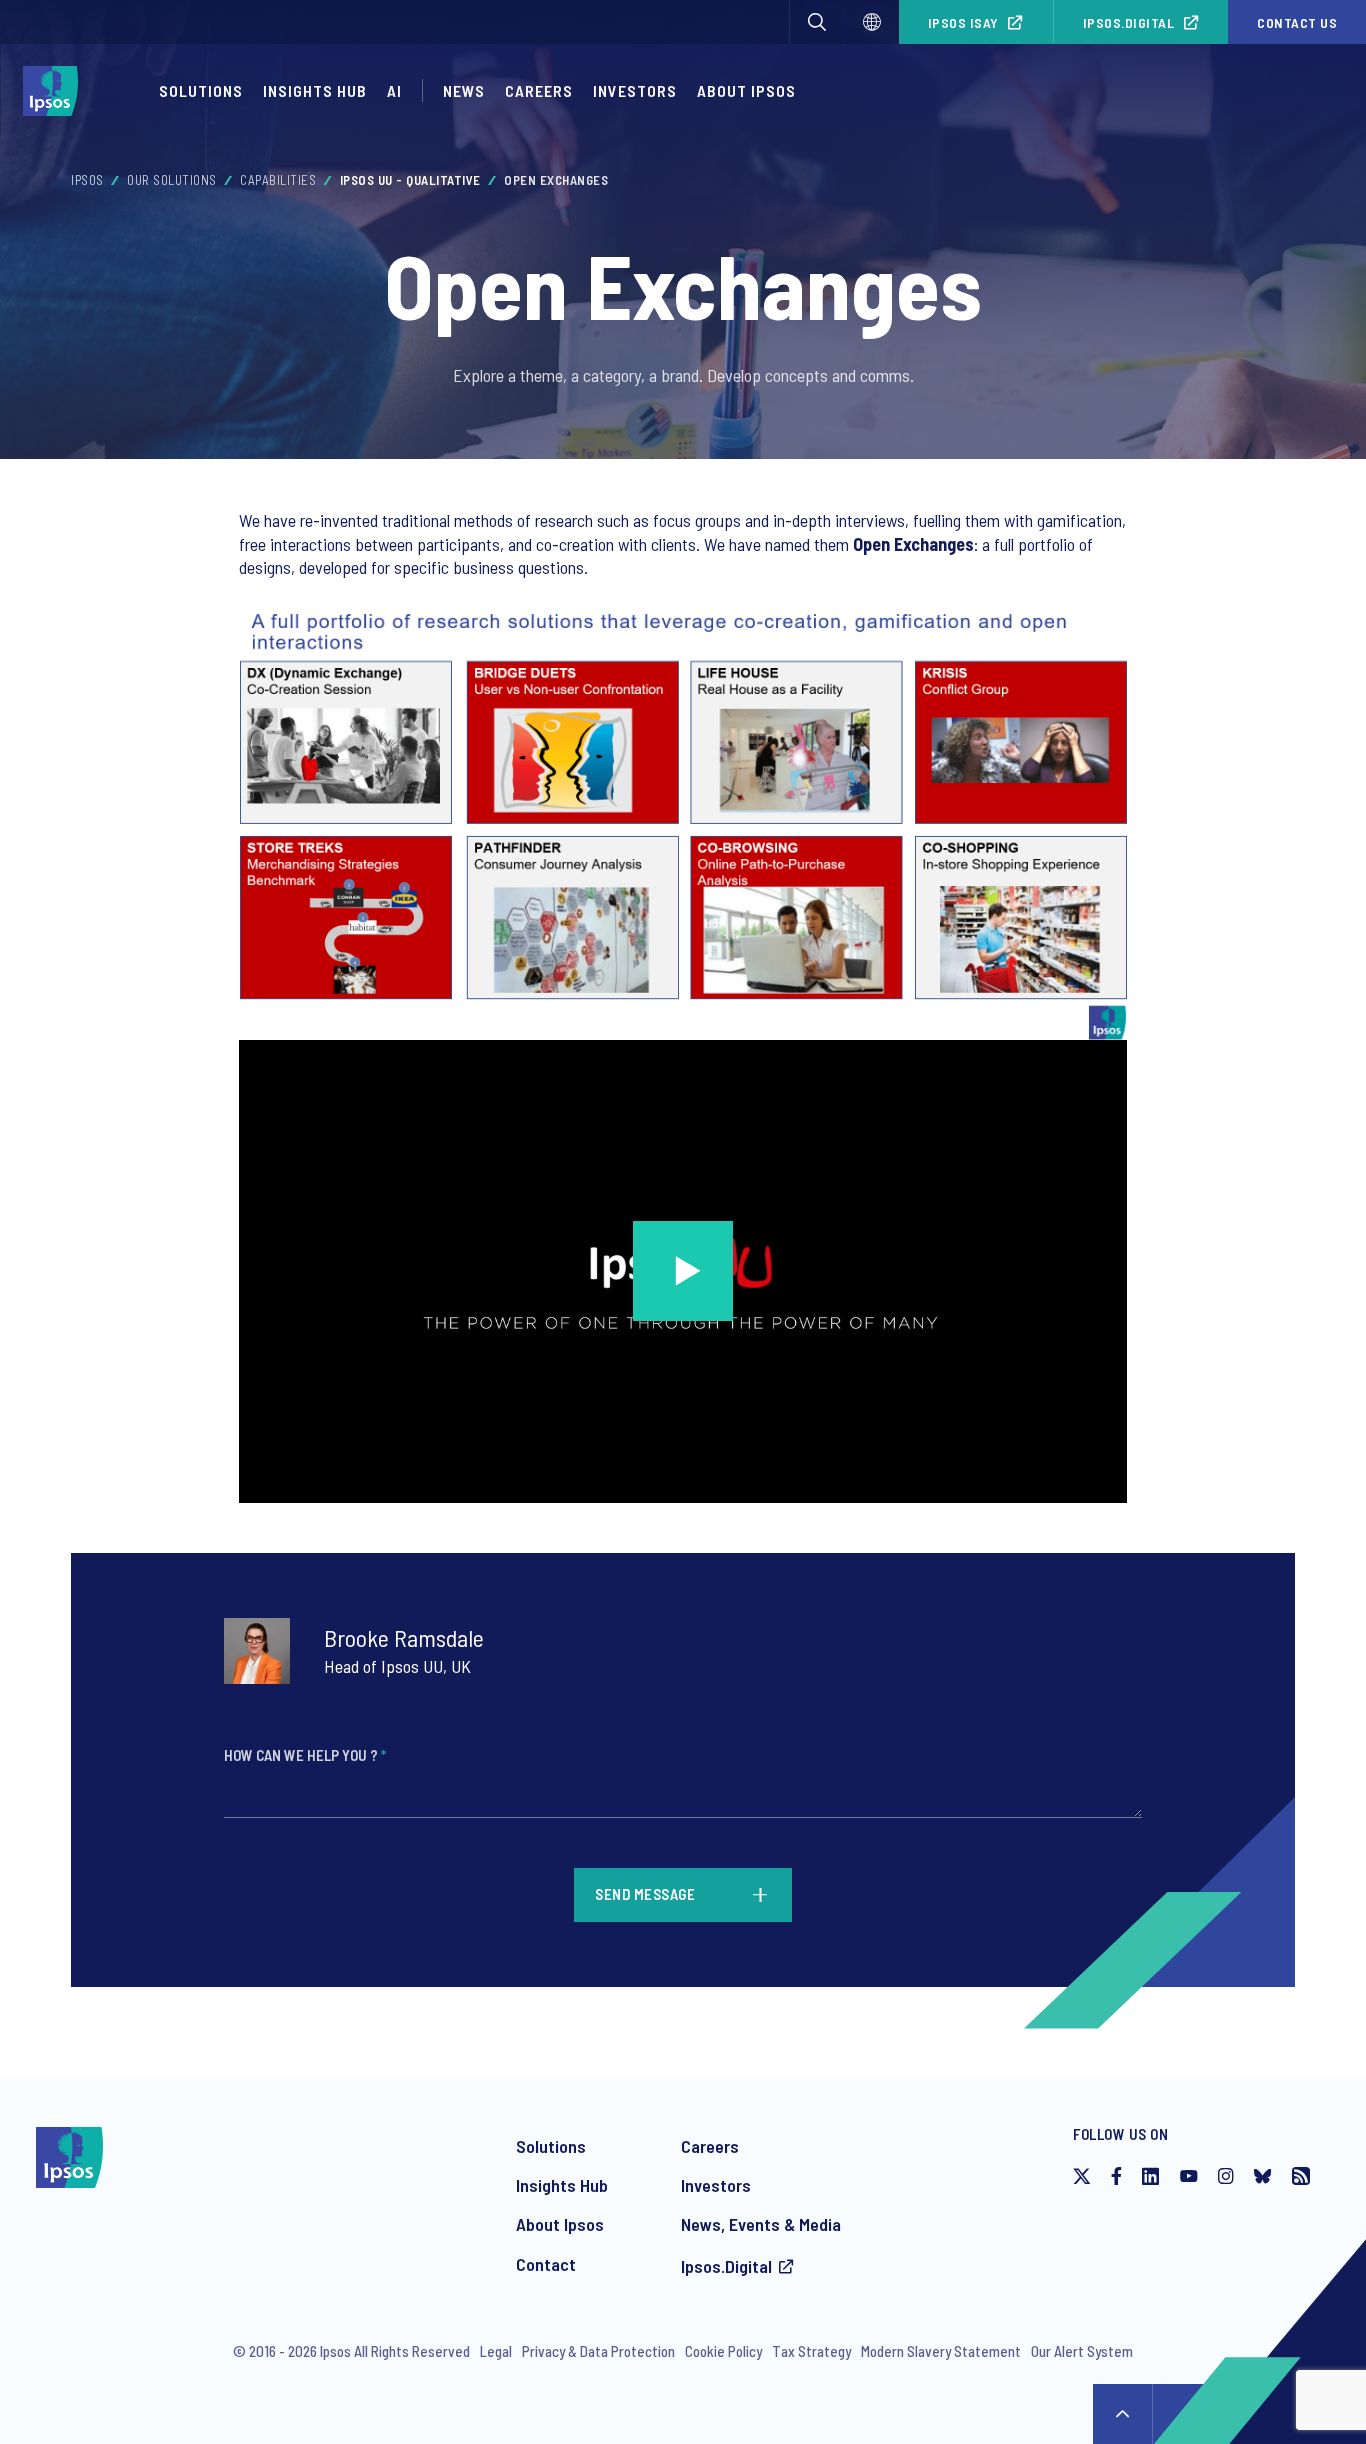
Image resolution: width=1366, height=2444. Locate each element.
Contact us (1297, 22)
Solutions (201, 90)
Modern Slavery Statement (941, 2351)
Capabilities (278, 180)
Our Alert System (1082, 2351)
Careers (539, 90)
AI (394, 90)
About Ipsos (746, 90)
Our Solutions (172, 180)
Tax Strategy (811, 2351)
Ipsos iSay (963, 22)
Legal (496, 2351)
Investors (635, 90)
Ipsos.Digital (1129, 22)
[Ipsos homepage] (55, 91)
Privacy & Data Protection (598, 2351)
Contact (546, 2264)
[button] (817, 22)
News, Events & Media (761, 2224)
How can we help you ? (305, 1755)
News (464, 90)
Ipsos (87, 180)
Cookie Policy (723, 2351)
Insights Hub (315, 90)
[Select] (872, 22)
